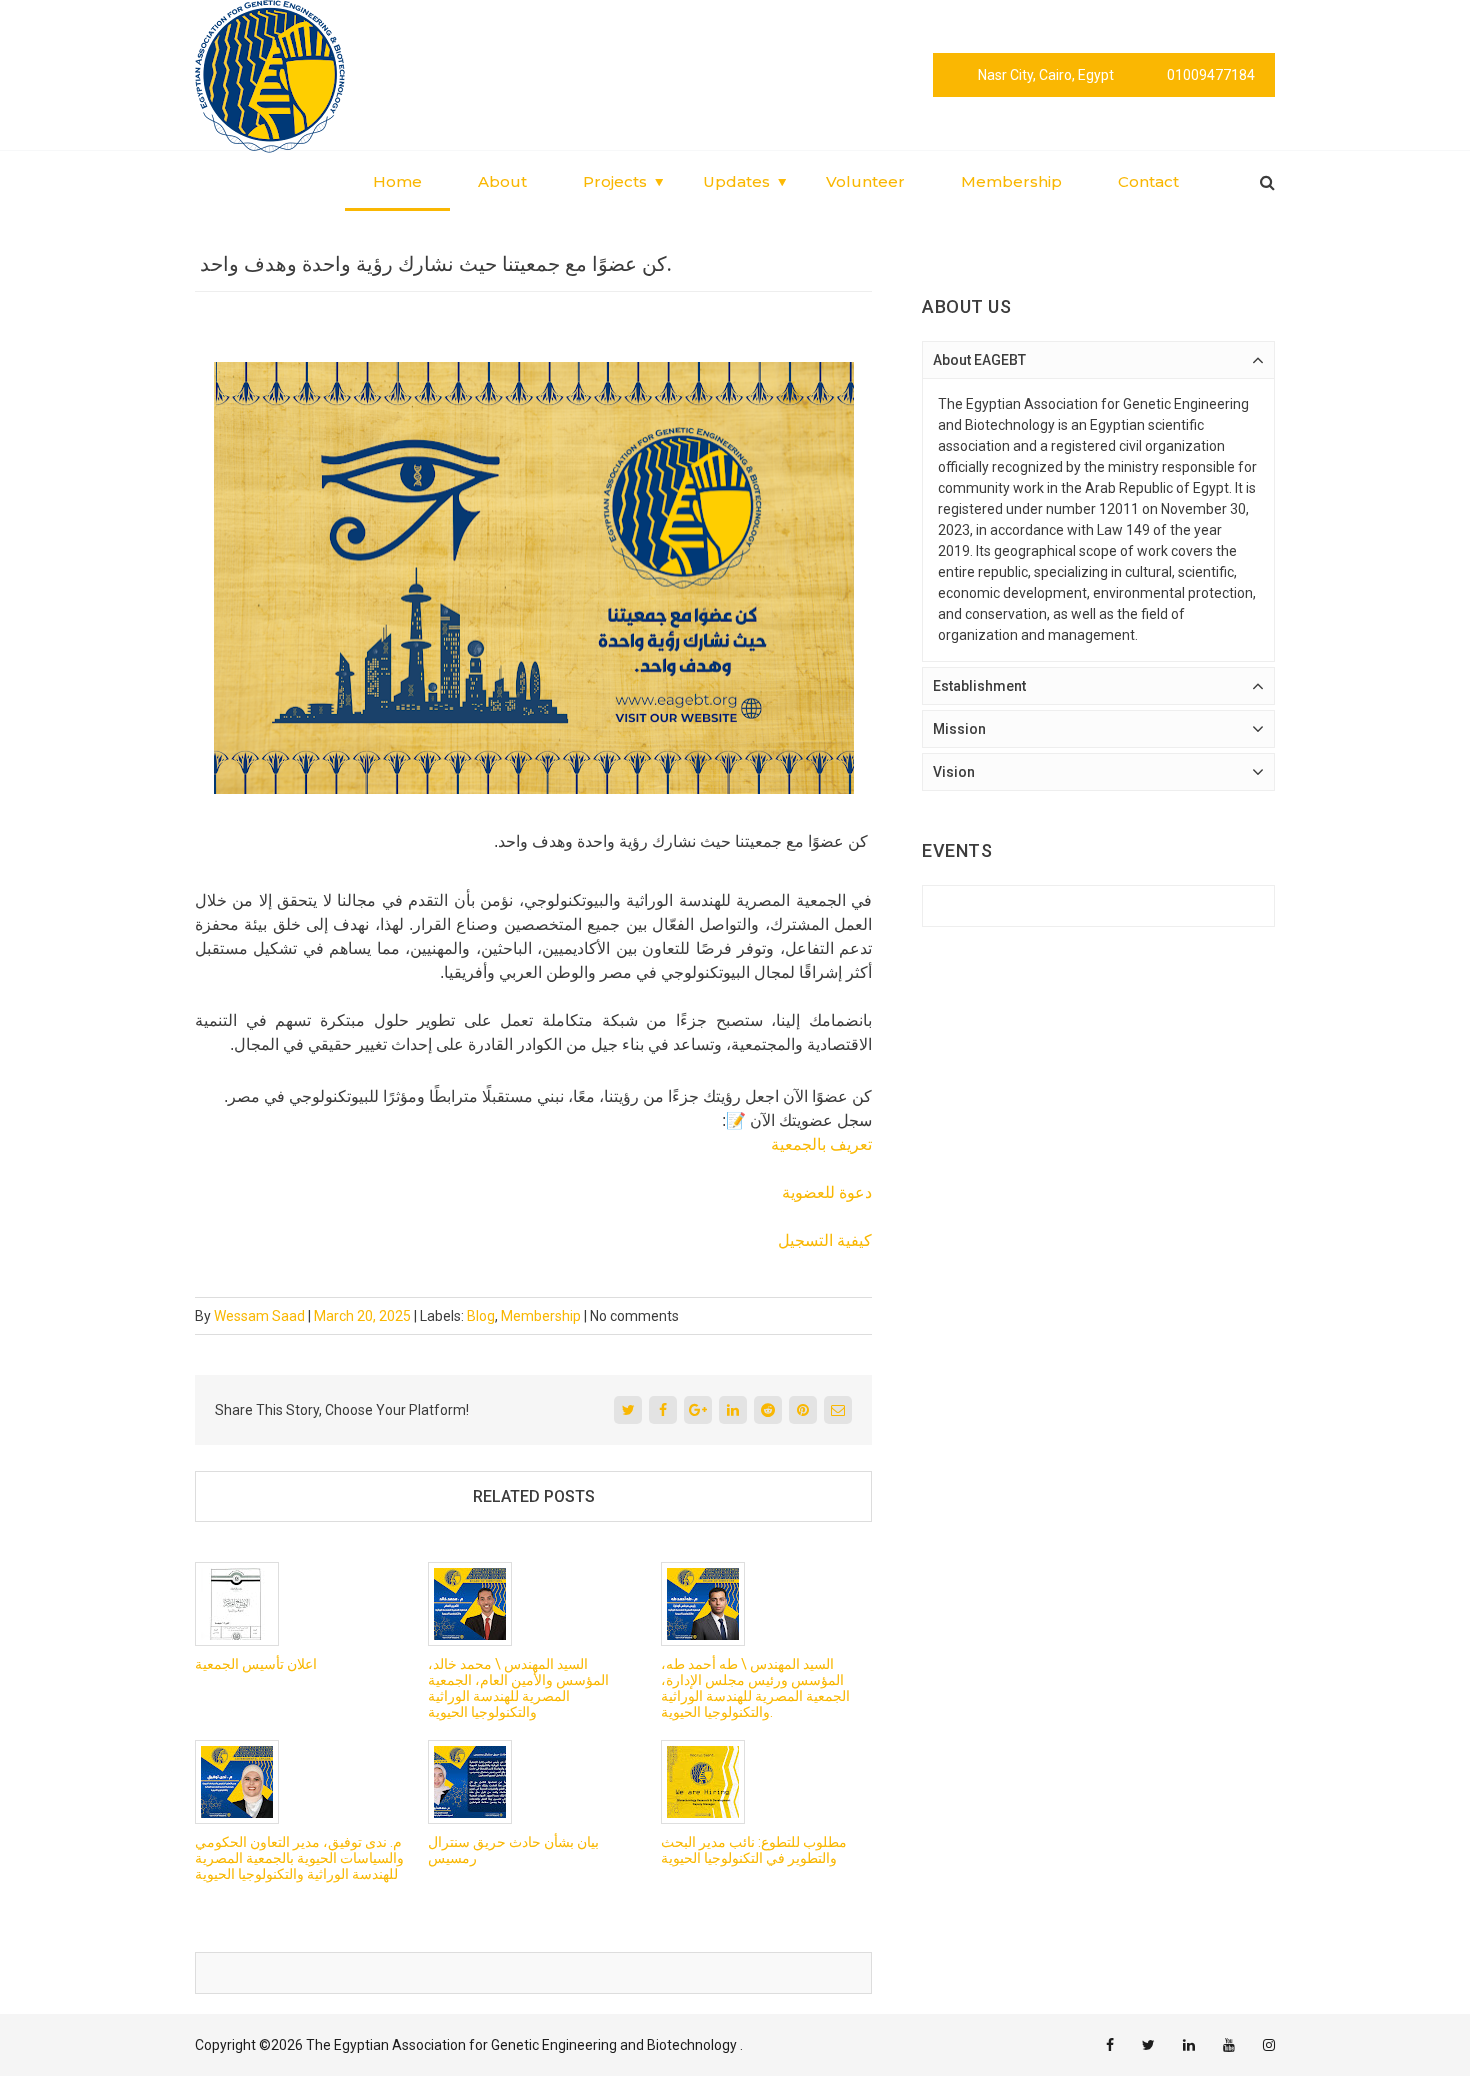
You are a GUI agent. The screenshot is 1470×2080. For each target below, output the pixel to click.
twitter (1148, 2045)
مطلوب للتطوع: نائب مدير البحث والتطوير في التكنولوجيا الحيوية (754, 1850)
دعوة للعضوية (827, 1192)
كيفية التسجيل (825, 1240)
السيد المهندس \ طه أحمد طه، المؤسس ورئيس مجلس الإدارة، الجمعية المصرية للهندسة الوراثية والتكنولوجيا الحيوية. (755, 1688)
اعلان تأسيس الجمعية (256, 1664)
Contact (1148, 181)
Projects (615, 181)
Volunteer (865, 181)
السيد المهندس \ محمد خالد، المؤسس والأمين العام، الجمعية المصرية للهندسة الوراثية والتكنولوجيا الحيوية (518, 1688)
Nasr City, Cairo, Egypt (1046, 75)
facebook (1110, 2045)
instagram (1269, 2045)
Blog (481, 1316)
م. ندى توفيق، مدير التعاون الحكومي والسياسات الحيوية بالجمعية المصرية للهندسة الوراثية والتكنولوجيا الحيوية (299, 1858)
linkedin (1189, 2045)
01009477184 (1211, 75)
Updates (736, 181)
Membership (1011, 181)
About (502, 181)
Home (397, 181)
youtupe (1229, 2045)
